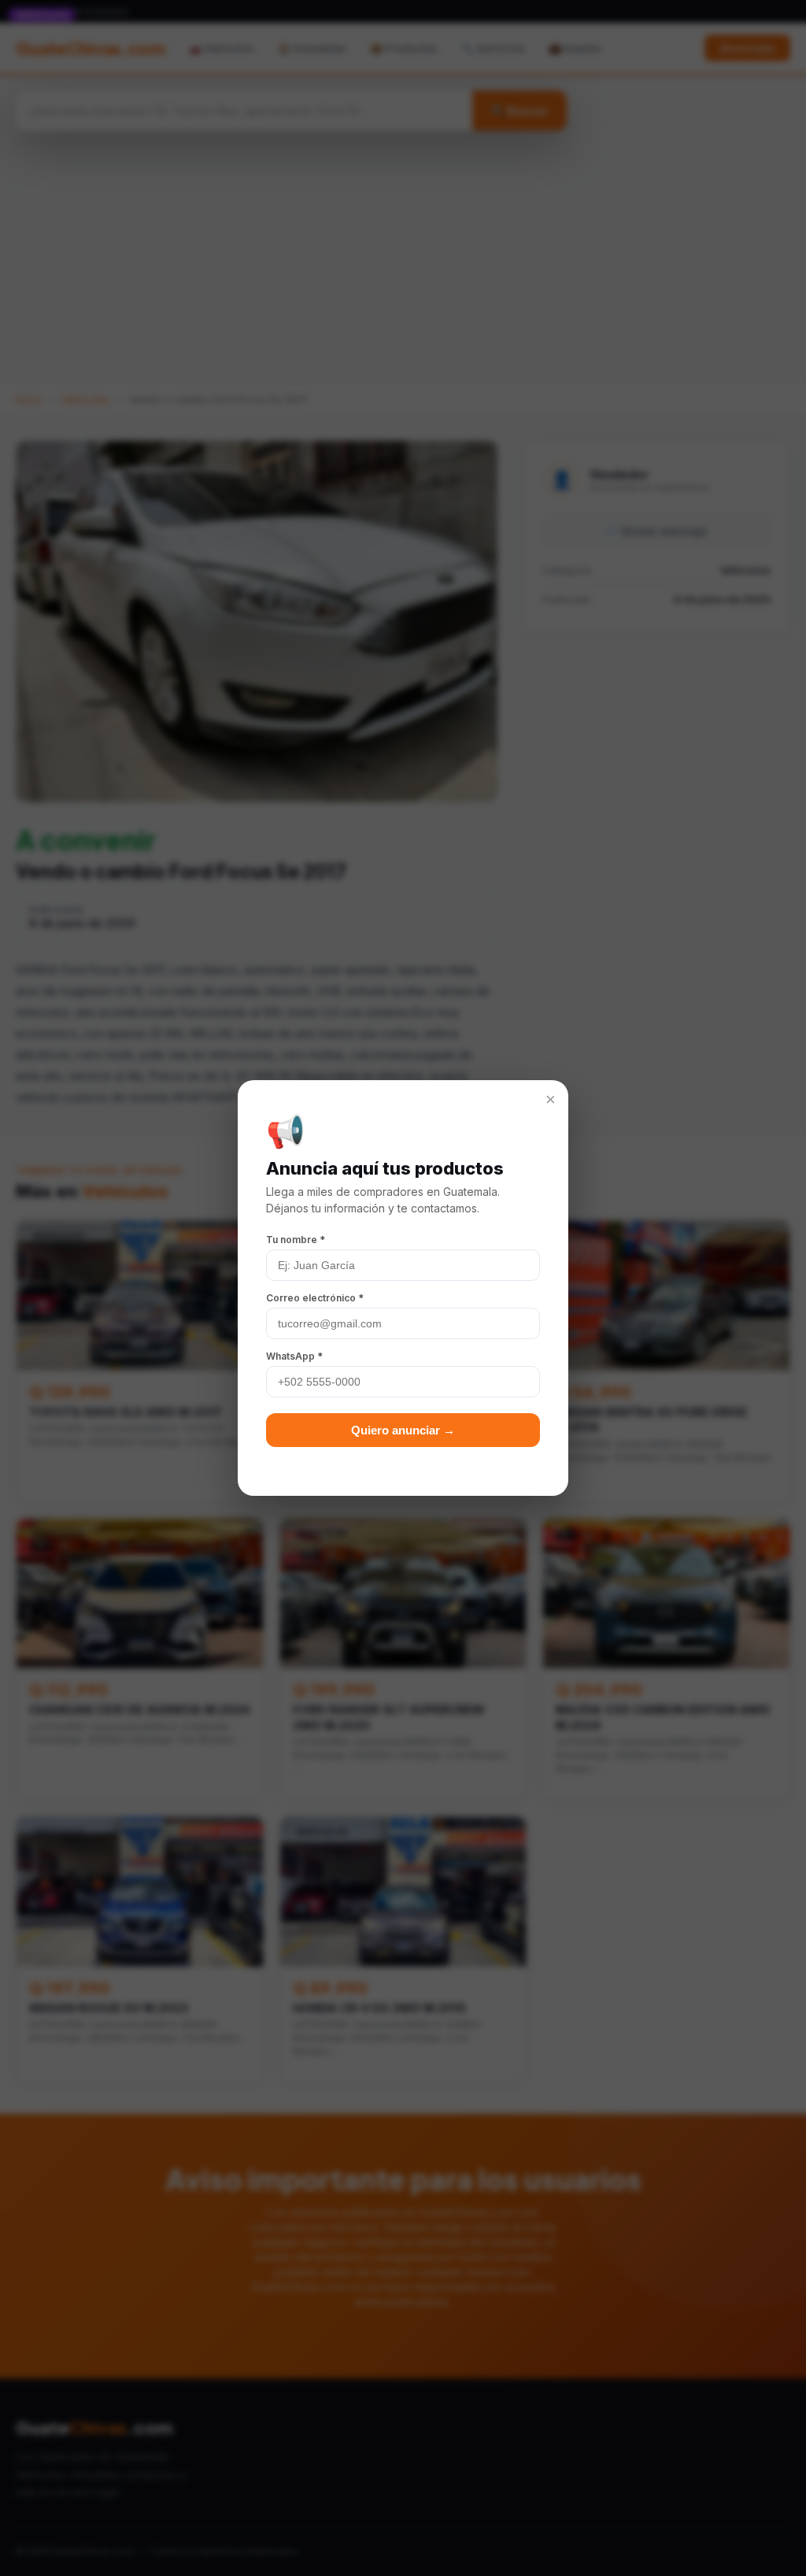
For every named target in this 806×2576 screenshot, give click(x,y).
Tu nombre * (296, 1240)
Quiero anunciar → (403, 1430)
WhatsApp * (294, 1356)
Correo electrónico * (315, 1298)
